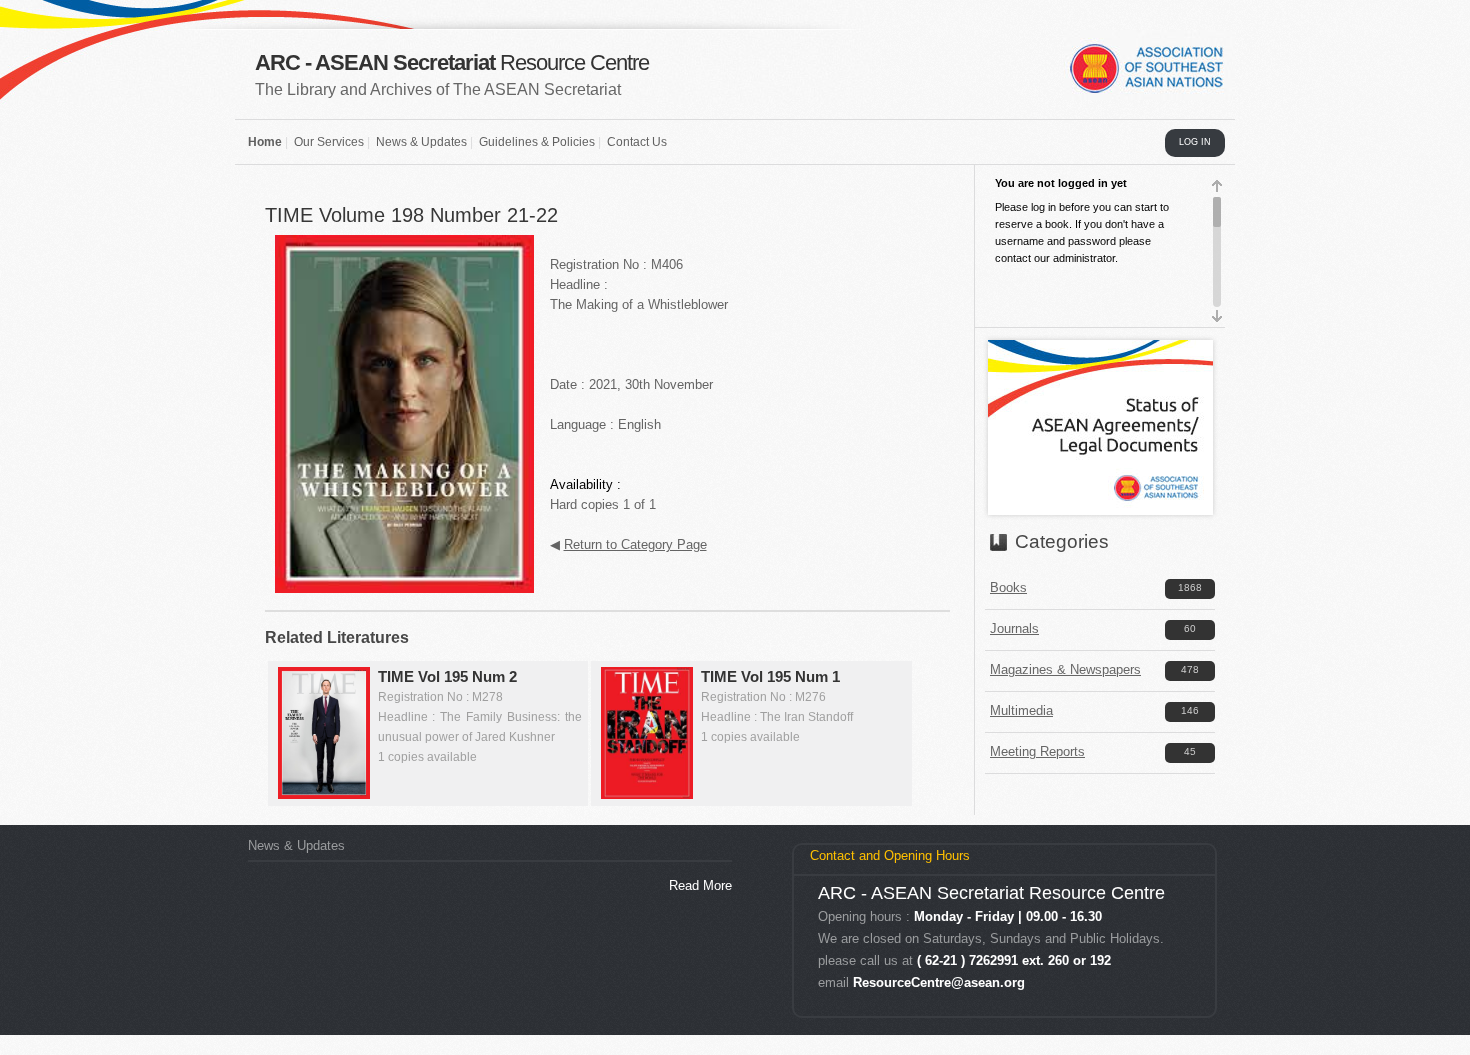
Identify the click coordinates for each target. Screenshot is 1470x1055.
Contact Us (637, 142)
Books (1008, 587)
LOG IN (1195, 142)
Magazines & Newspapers (1065, 669)
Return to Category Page (635, 544)
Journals (1014, 628)
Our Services (329, 142)
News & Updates (421, 142)
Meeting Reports (1037, 751)
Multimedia (1021, 710)
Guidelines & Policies (537, 142)
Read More (700, 885)
